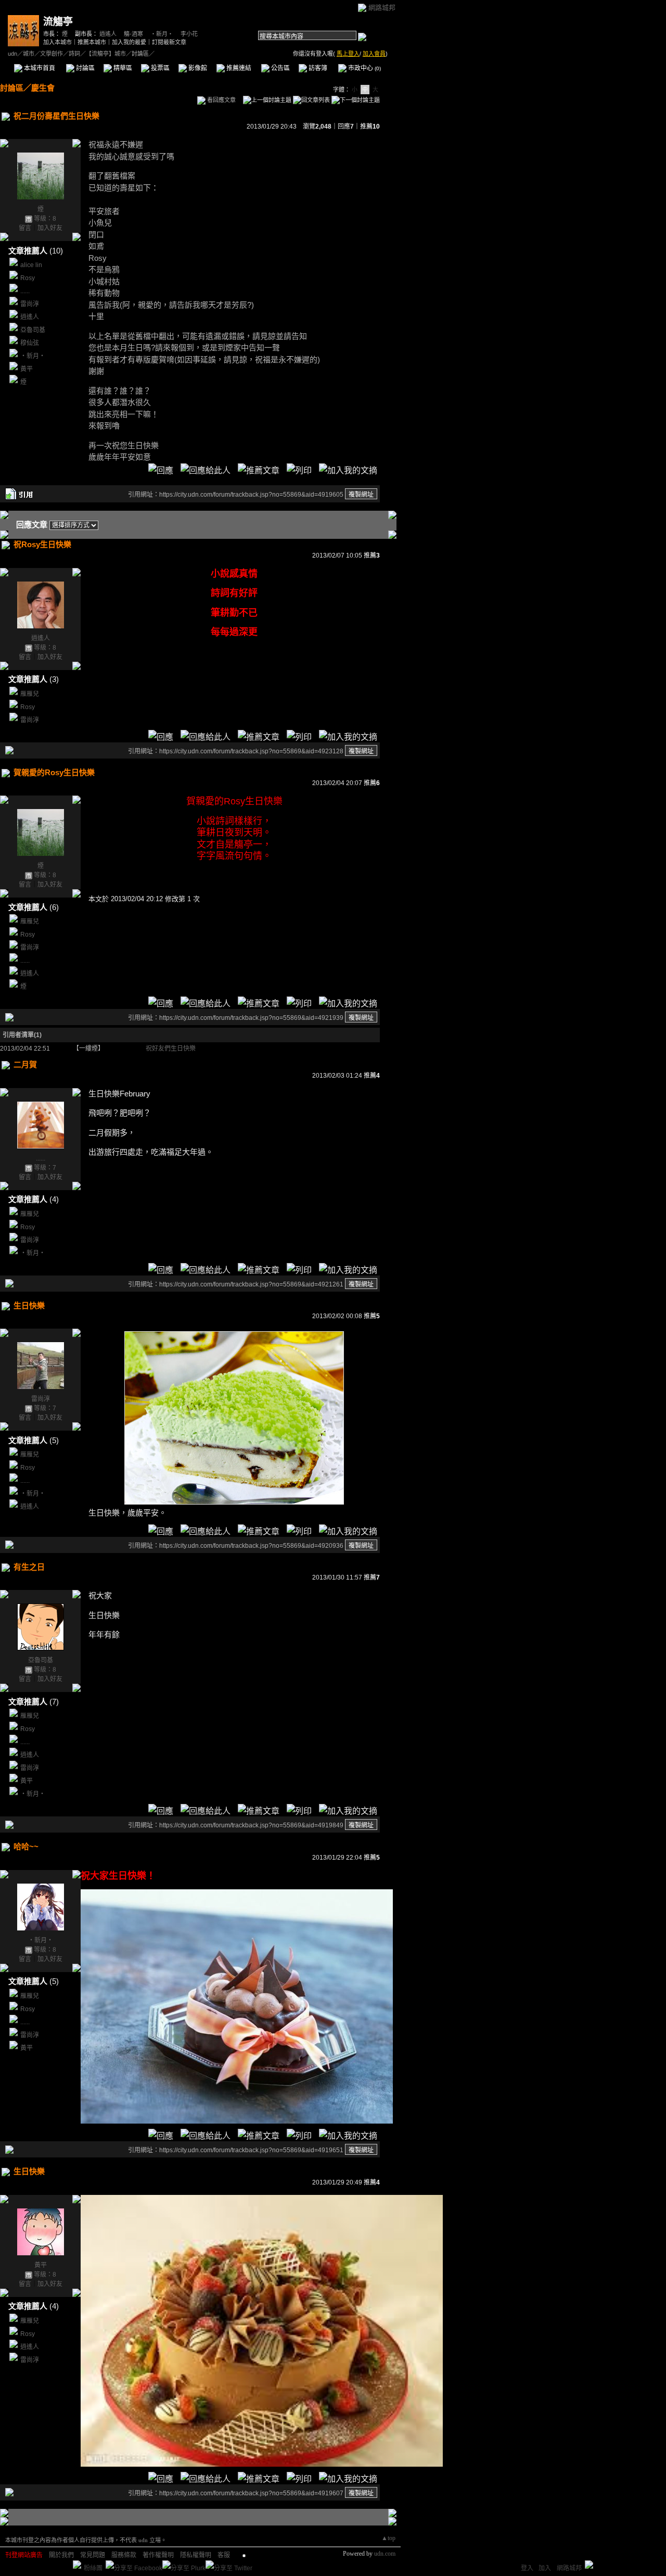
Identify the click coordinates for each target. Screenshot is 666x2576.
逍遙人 (108, 34)
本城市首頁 (39, 68)
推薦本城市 (92, 42)
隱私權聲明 (196, 2555)
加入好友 (50, 228)
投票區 (159, 68)
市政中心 (364, 68)
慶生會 (43, 88)
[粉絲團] (77, 2565)
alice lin (31, 265)
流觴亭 (58, 22)
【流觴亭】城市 (106, 54)
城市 (29, 54)
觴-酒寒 (133, 34)
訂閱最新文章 (169, 42)
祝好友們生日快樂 (171, 1049)
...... (25, 291)
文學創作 (52, 54)
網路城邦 (382, 8)
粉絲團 (93, 2568)
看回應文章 (221, 100)
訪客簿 (317, 68)
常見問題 (93, 2555)
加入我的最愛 (129, 42)
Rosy (28, 278)
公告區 (280, 68)
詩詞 (74, 54)
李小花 (189, 34)
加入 (545, 2568)
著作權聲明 (158, 2555)
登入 (527, 2568)
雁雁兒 (30, 694)
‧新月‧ (162, 34)
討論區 (85, 68)
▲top (388, 2538)
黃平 (27, 369)
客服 (224, 2555)
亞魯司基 (33, 330)
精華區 (122, 68)
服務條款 (124, 2555)
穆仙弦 (30, 343)
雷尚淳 (30, 304)
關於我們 (61, 2555)
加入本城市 (57, 42)
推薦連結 (238, 68)
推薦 (370, 127)
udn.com (385, 2554)
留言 (25, 228)
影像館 (197, 68)
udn (12, 54)
